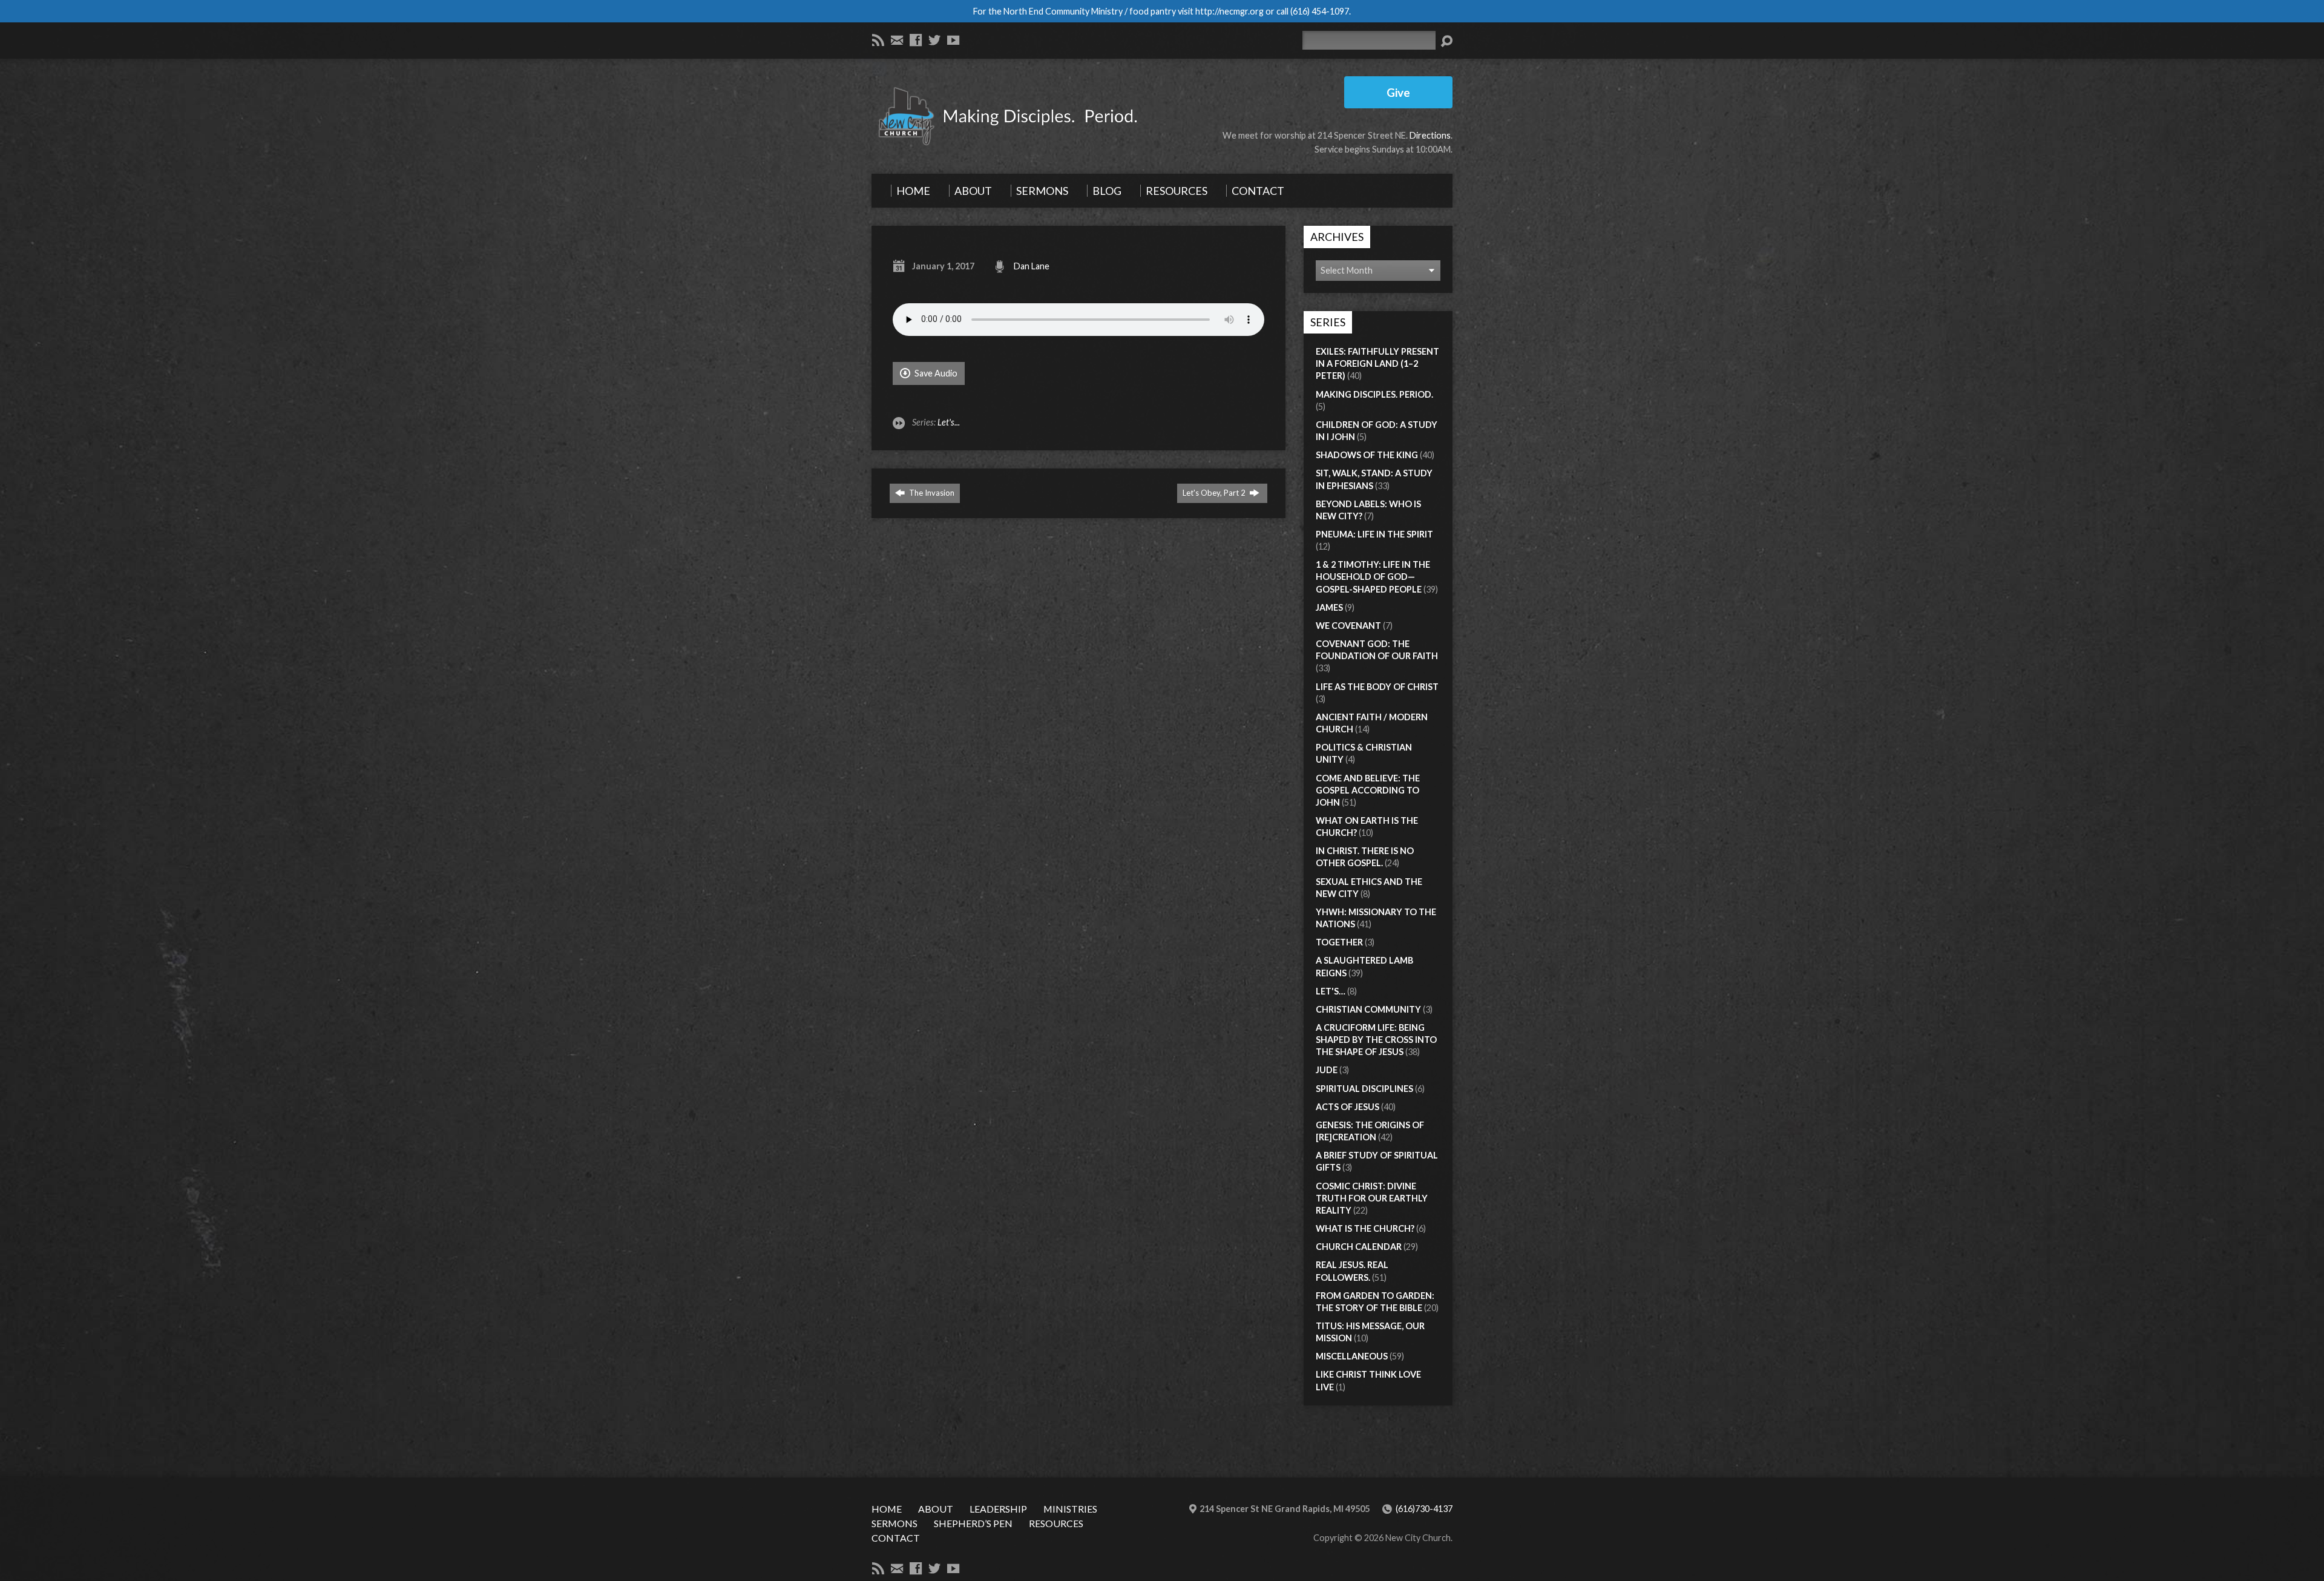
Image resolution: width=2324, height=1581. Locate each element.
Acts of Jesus (1347, 1107)
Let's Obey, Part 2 (1215, 493)
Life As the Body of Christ (1377, 687)
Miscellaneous (1352, 1356)
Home (887, 1509)
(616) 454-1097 (1320, 11)
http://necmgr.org (1229, 11)
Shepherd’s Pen (973, 1523)
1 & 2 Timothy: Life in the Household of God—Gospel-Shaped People (1373, 577)
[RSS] (878, 40)
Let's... (949, 422)
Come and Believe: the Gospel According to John (1368, 790)
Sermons (894, 1523)
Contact (896, 1538)
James (1329, 607)
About (936, 1509)
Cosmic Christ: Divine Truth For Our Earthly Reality (1372, 1198)
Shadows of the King (1367, 455)
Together (1339, 942)
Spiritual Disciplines (1364, 1089)
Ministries (1070, 1509)
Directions (1430, 135)
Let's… (1331, 991)
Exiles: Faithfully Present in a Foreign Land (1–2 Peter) (1377, 363)
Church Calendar (1359, 1247)
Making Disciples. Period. (1374, 394)
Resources (1056, 1523)
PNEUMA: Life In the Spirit (1374, 534)
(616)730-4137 (1424, 1509)
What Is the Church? (1365, 1228)
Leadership (998, 1509)
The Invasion (931, 493)
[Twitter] (934, 40)
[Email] (897, 40)
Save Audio (935, 373)
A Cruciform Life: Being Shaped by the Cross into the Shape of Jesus (1376, 1040)
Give (1398, 92)
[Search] (1446, 41)
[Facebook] (916, 40)
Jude (1327, 1070)
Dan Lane (1032, 266)
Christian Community (1368, 1009)
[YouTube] (953, 40)
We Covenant (1348, 626)
